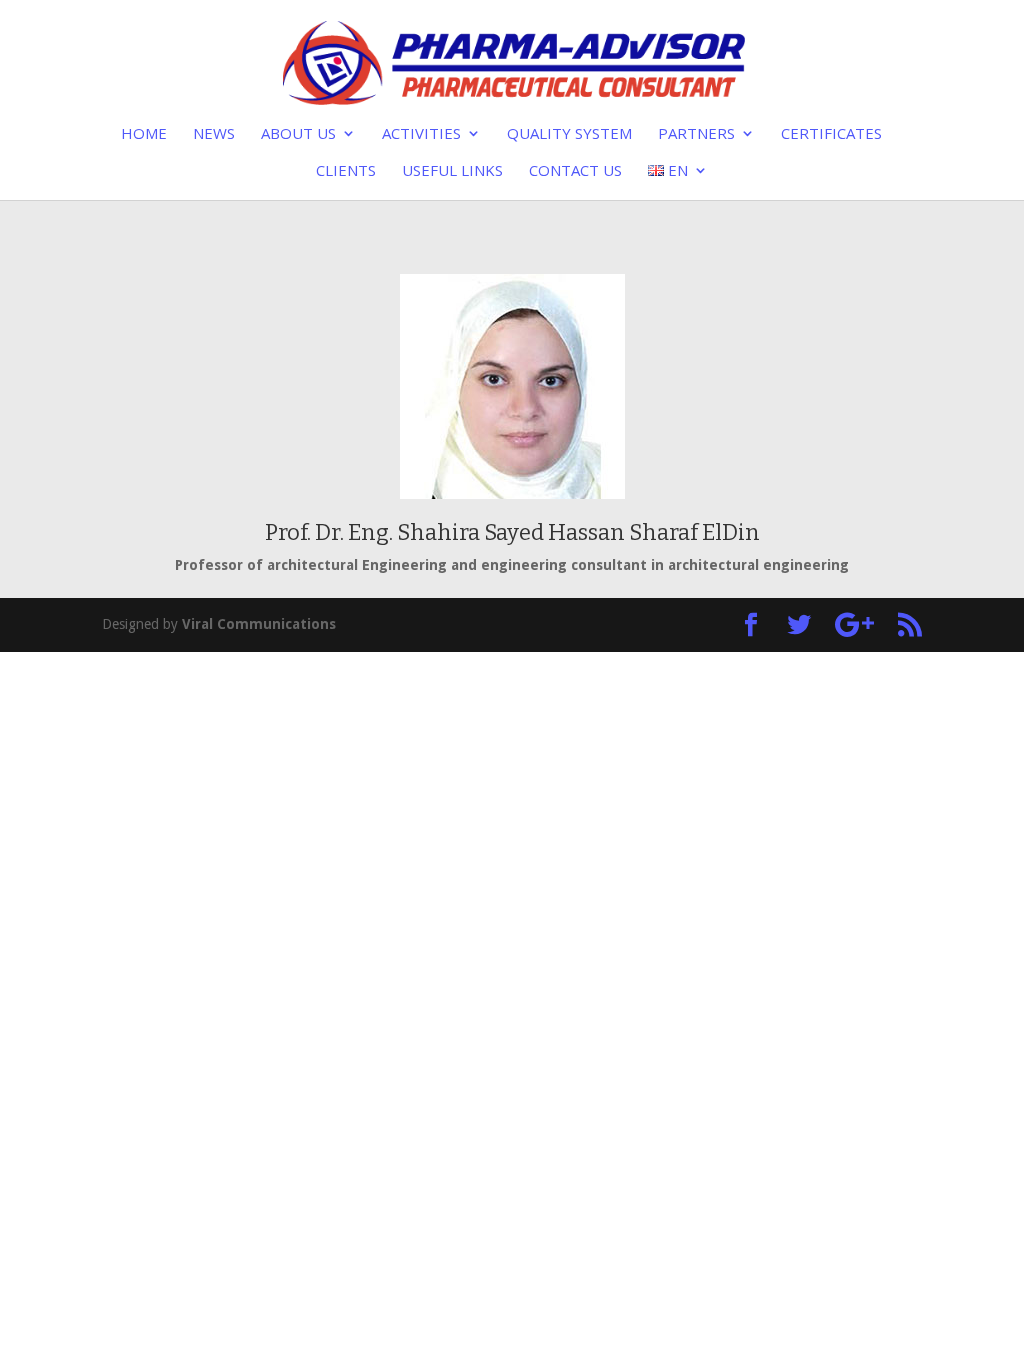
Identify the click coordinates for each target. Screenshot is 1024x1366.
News (214, 134)
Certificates (831, 134)
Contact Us (575, 171)
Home (144, 134)
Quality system (569, 134)
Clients (346, 171)
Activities (421, 134)
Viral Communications (259, 624)
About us (298, 134)
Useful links (452, 171)
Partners (696, 134)
